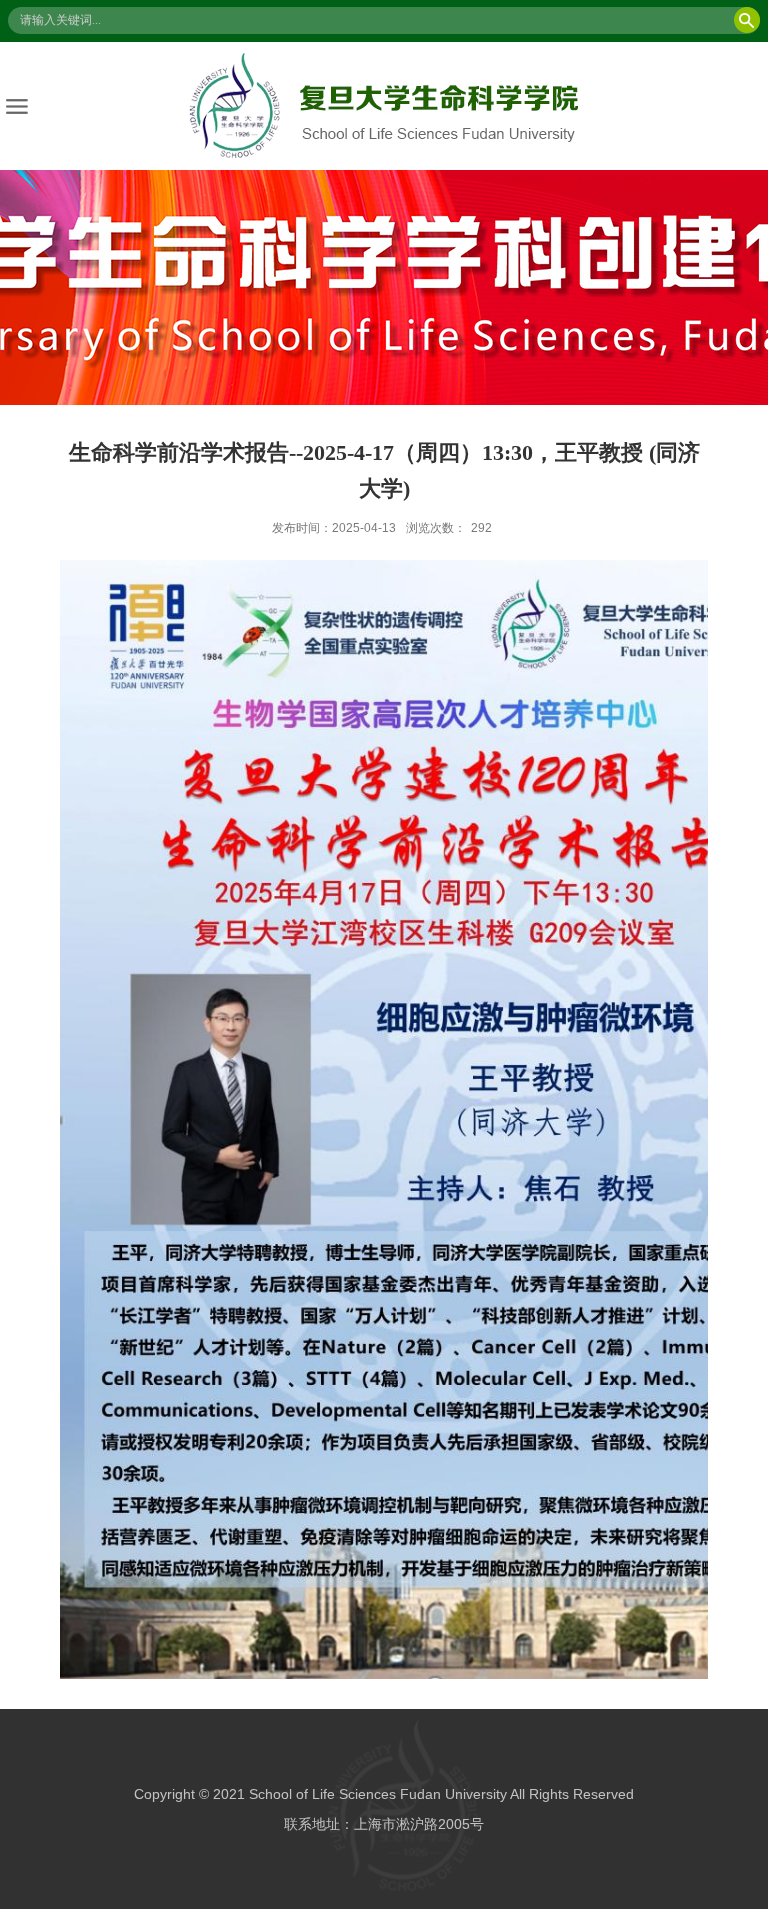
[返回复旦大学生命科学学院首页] (384, 106)
